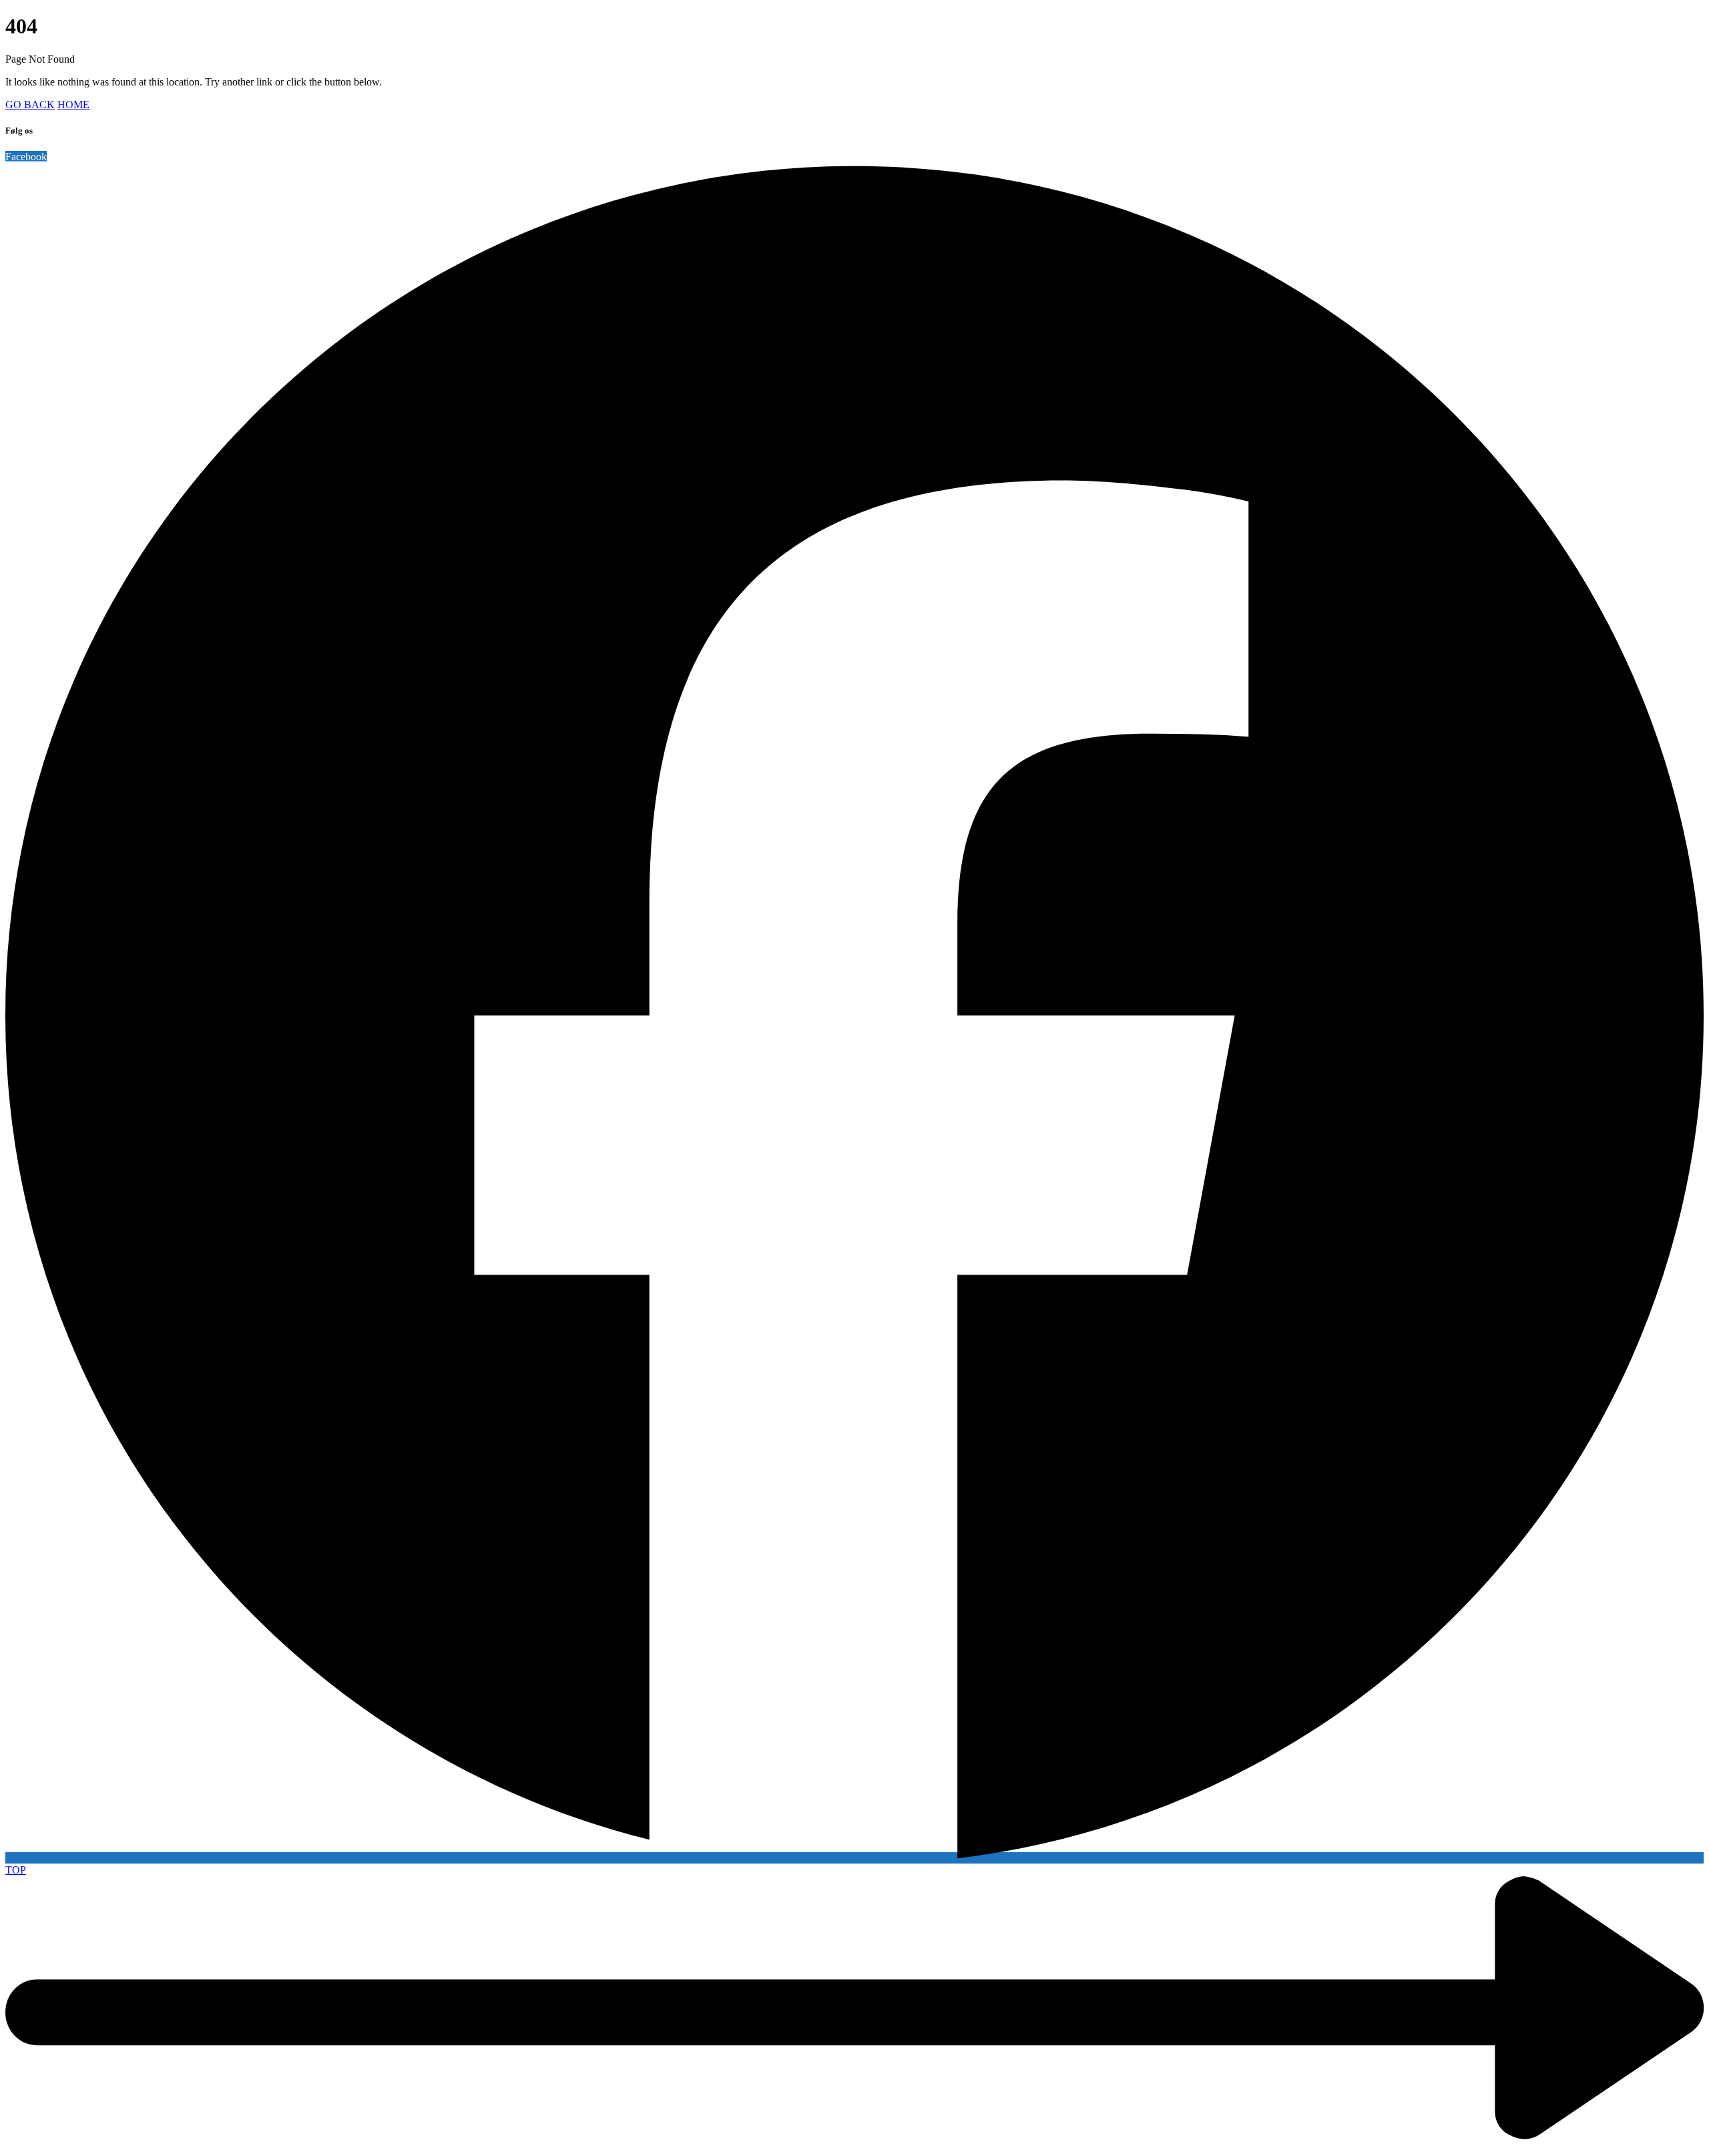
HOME (73, 104)
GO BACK (30, 104)
